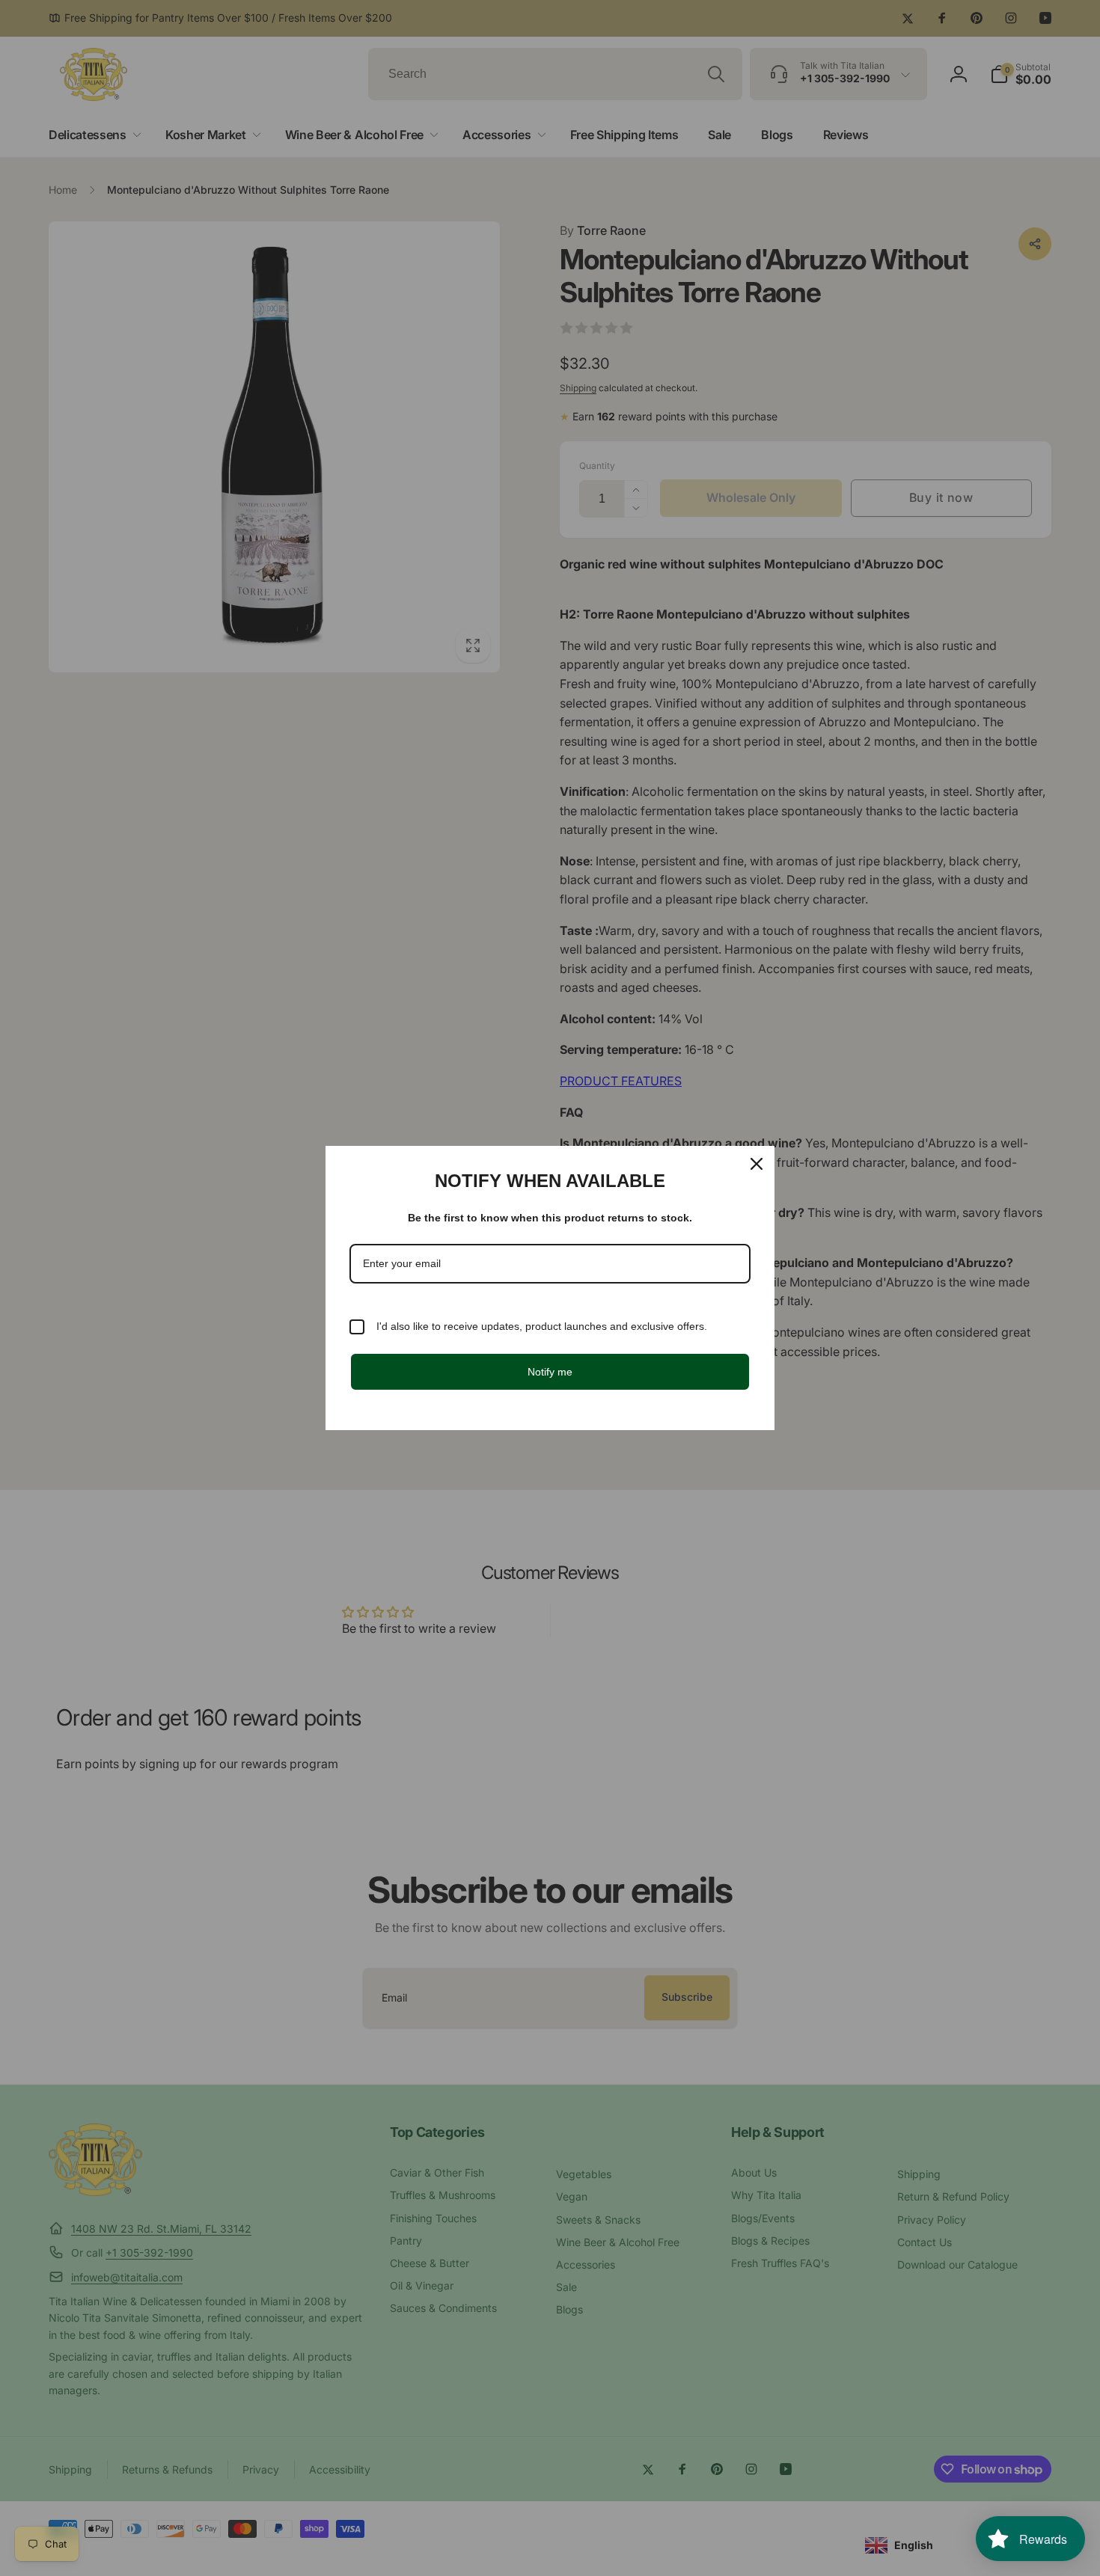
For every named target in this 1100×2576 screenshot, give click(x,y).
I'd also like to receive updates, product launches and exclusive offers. (542, 1326)
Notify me (550, 1372)
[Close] (757, 1164)
